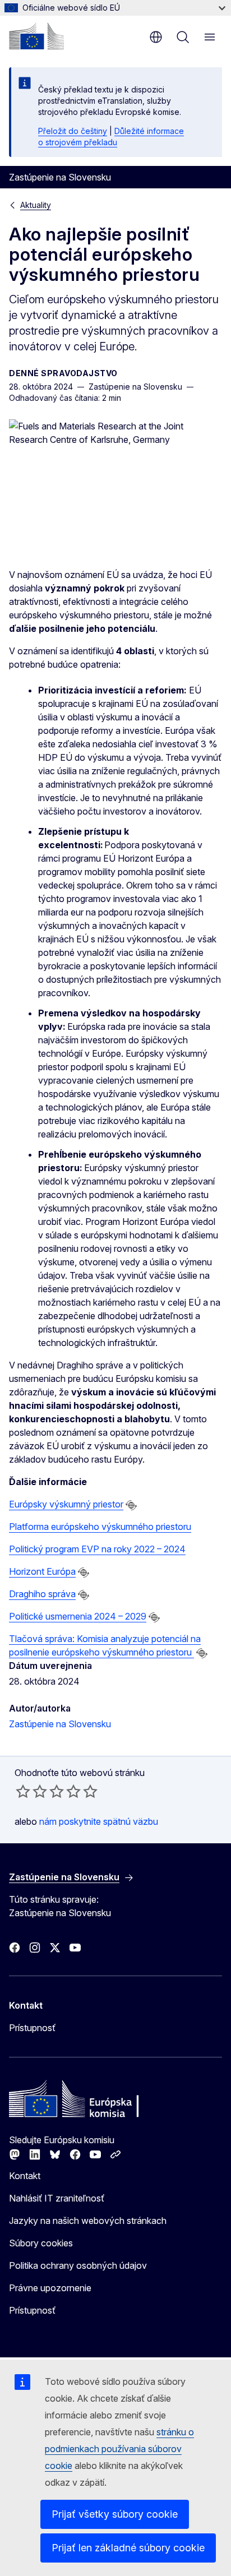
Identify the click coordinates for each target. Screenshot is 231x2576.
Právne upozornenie (50, 2288)
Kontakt (25, 2176)
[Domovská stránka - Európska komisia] (36, 36)
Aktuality (36, 205)
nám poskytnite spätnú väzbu (99, 1821)
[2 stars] (31, 1791)
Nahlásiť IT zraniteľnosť (57, 2198)
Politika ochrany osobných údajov (78, 2265)
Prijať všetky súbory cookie (115, 2514)
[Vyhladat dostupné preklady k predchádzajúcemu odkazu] (131, 1505)
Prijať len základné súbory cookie (128, 2548)
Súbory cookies (41, 2243)
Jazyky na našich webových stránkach (88, 2221)
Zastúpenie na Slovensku (60, 1724)
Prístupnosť (32, 2028)
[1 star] (23, 1791)
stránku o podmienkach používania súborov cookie (119, 2449)
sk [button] (156, 37)
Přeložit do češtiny (73, 131)
